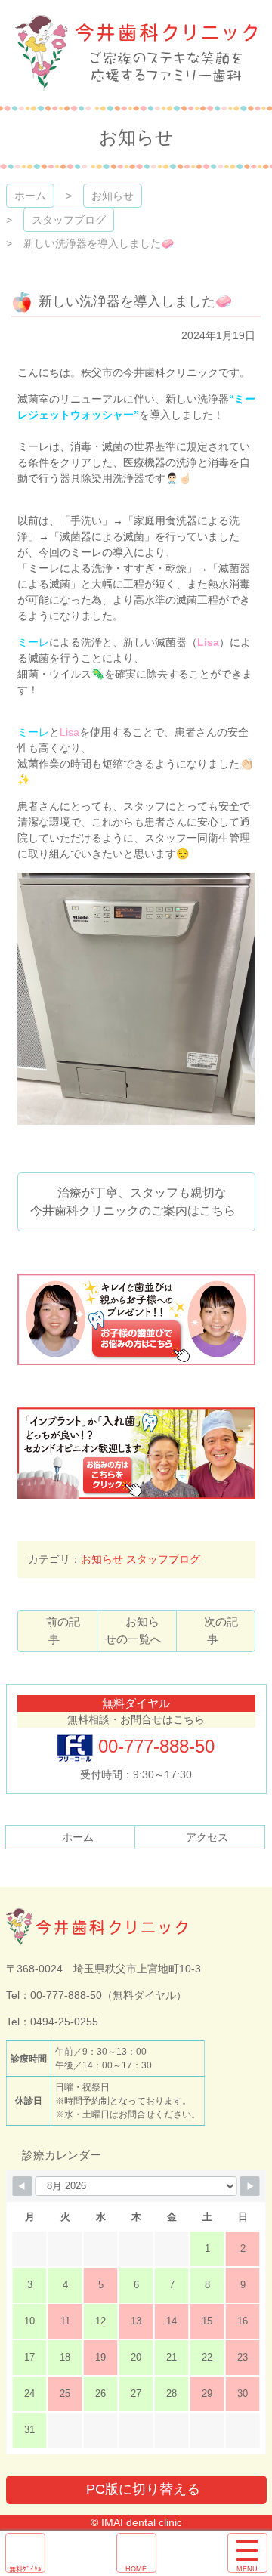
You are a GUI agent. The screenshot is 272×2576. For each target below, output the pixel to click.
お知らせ (113, 196)
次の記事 (221, 1630)
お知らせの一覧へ (133, 1630)
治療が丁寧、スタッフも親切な (133, 1202)
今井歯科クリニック (136, 53)
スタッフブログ (69, 220)
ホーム (30, 196)
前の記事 (63, 1630)
